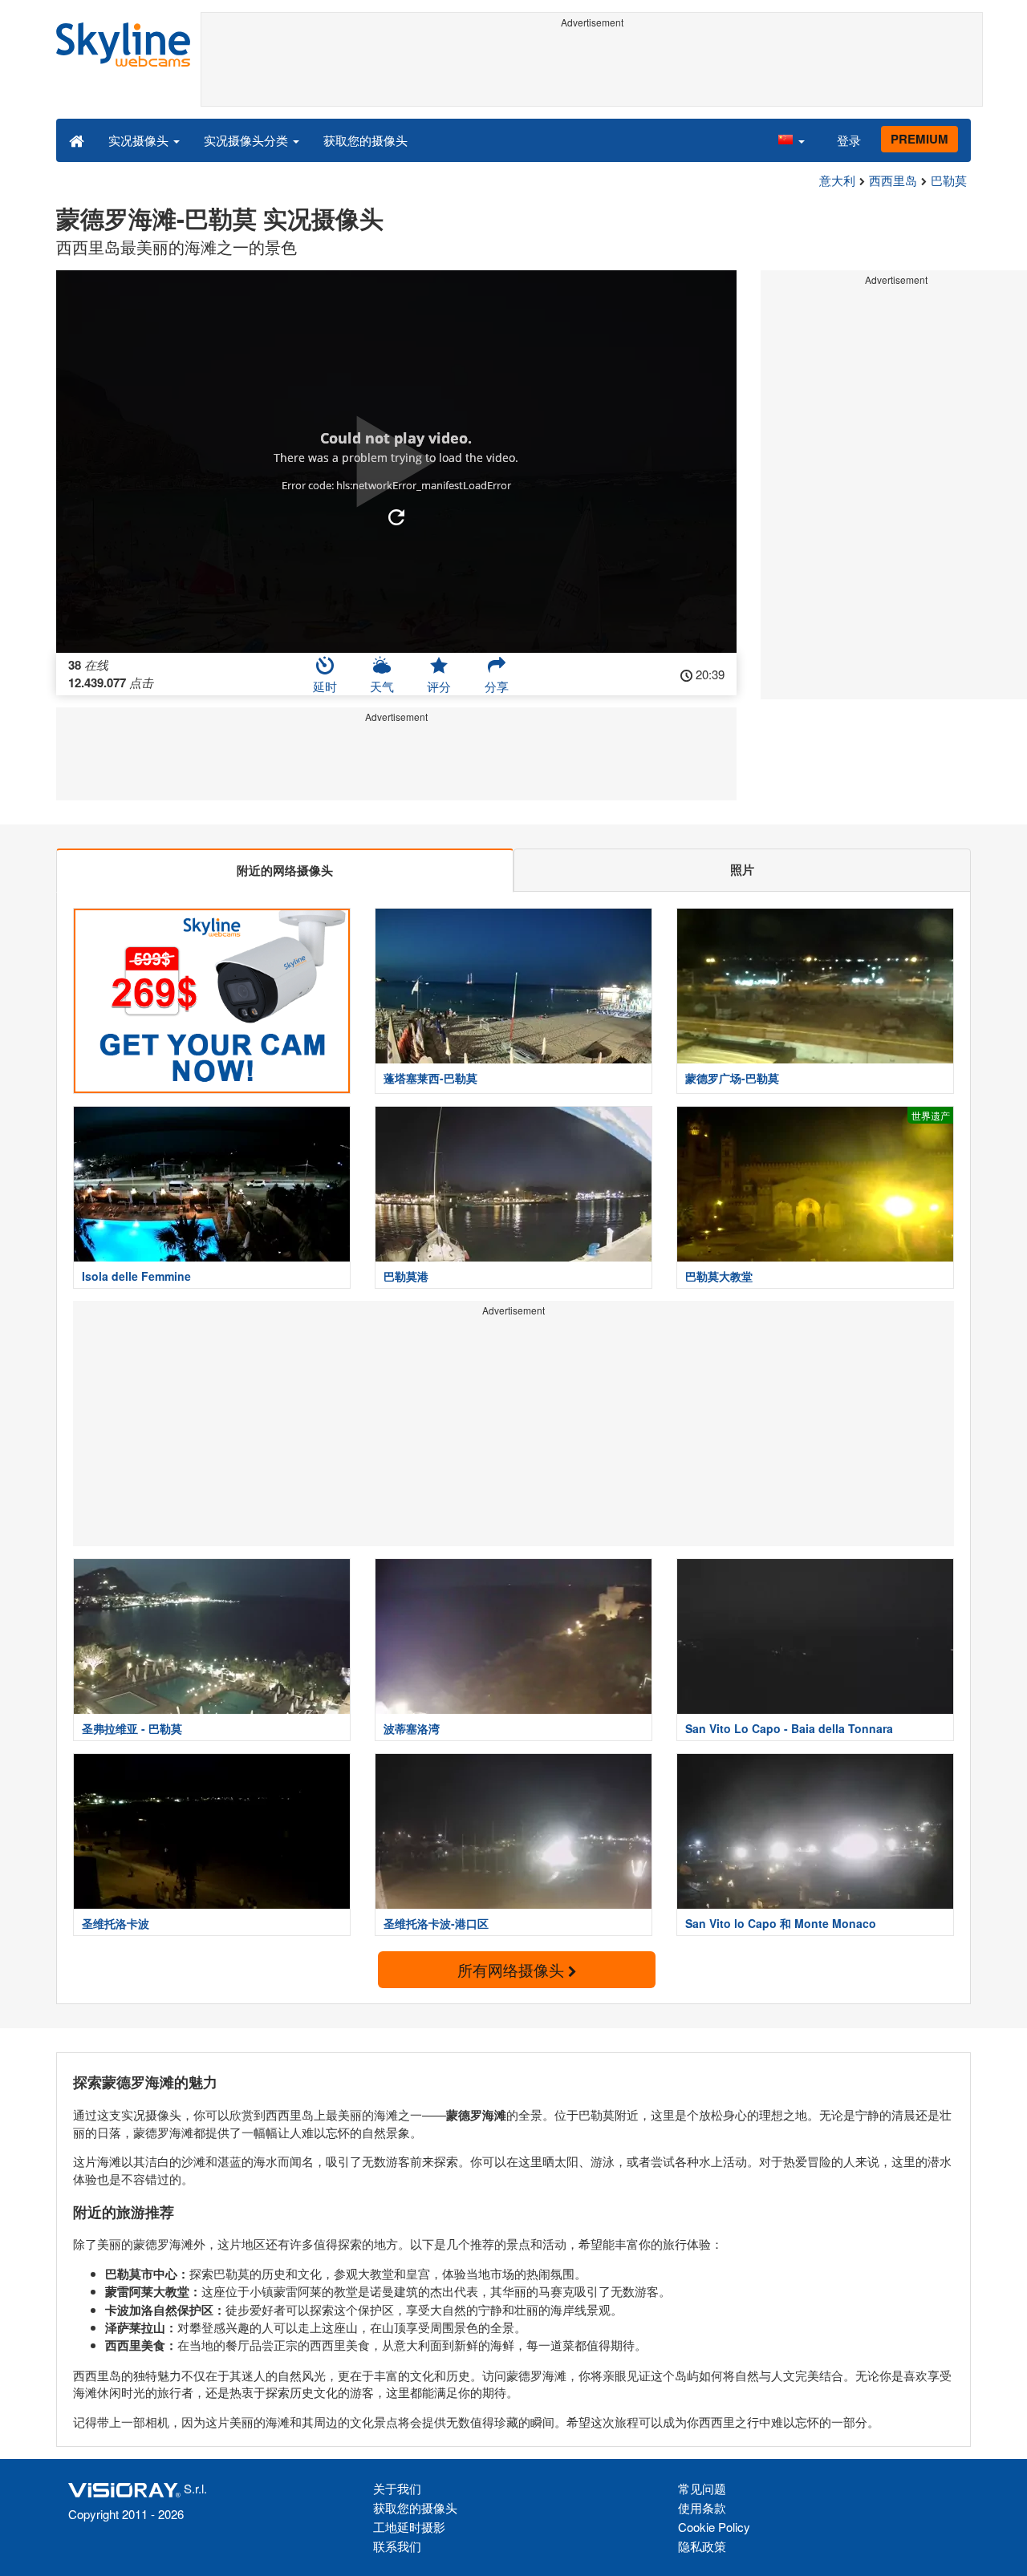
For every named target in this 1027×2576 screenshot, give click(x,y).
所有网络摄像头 (513, 1969)
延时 (325, 686)
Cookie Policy (714, 2527)
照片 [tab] (742, 869)
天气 (382, 686)
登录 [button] (849, 140)
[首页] (77, 140)
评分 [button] (439, 686)
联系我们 (397, 2546)
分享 (497, 686)
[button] (791, 140)
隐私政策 (702, 2546)
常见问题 (702, 2488)
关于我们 (397, 2488)
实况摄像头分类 (248, 140)
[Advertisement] (592, 70)
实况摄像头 (140, 140)
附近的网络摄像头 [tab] (285, 870)
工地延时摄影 (409, 2527)
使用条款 (702, 2507)
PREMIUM (919, 139)
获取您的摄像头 (365, 140)
